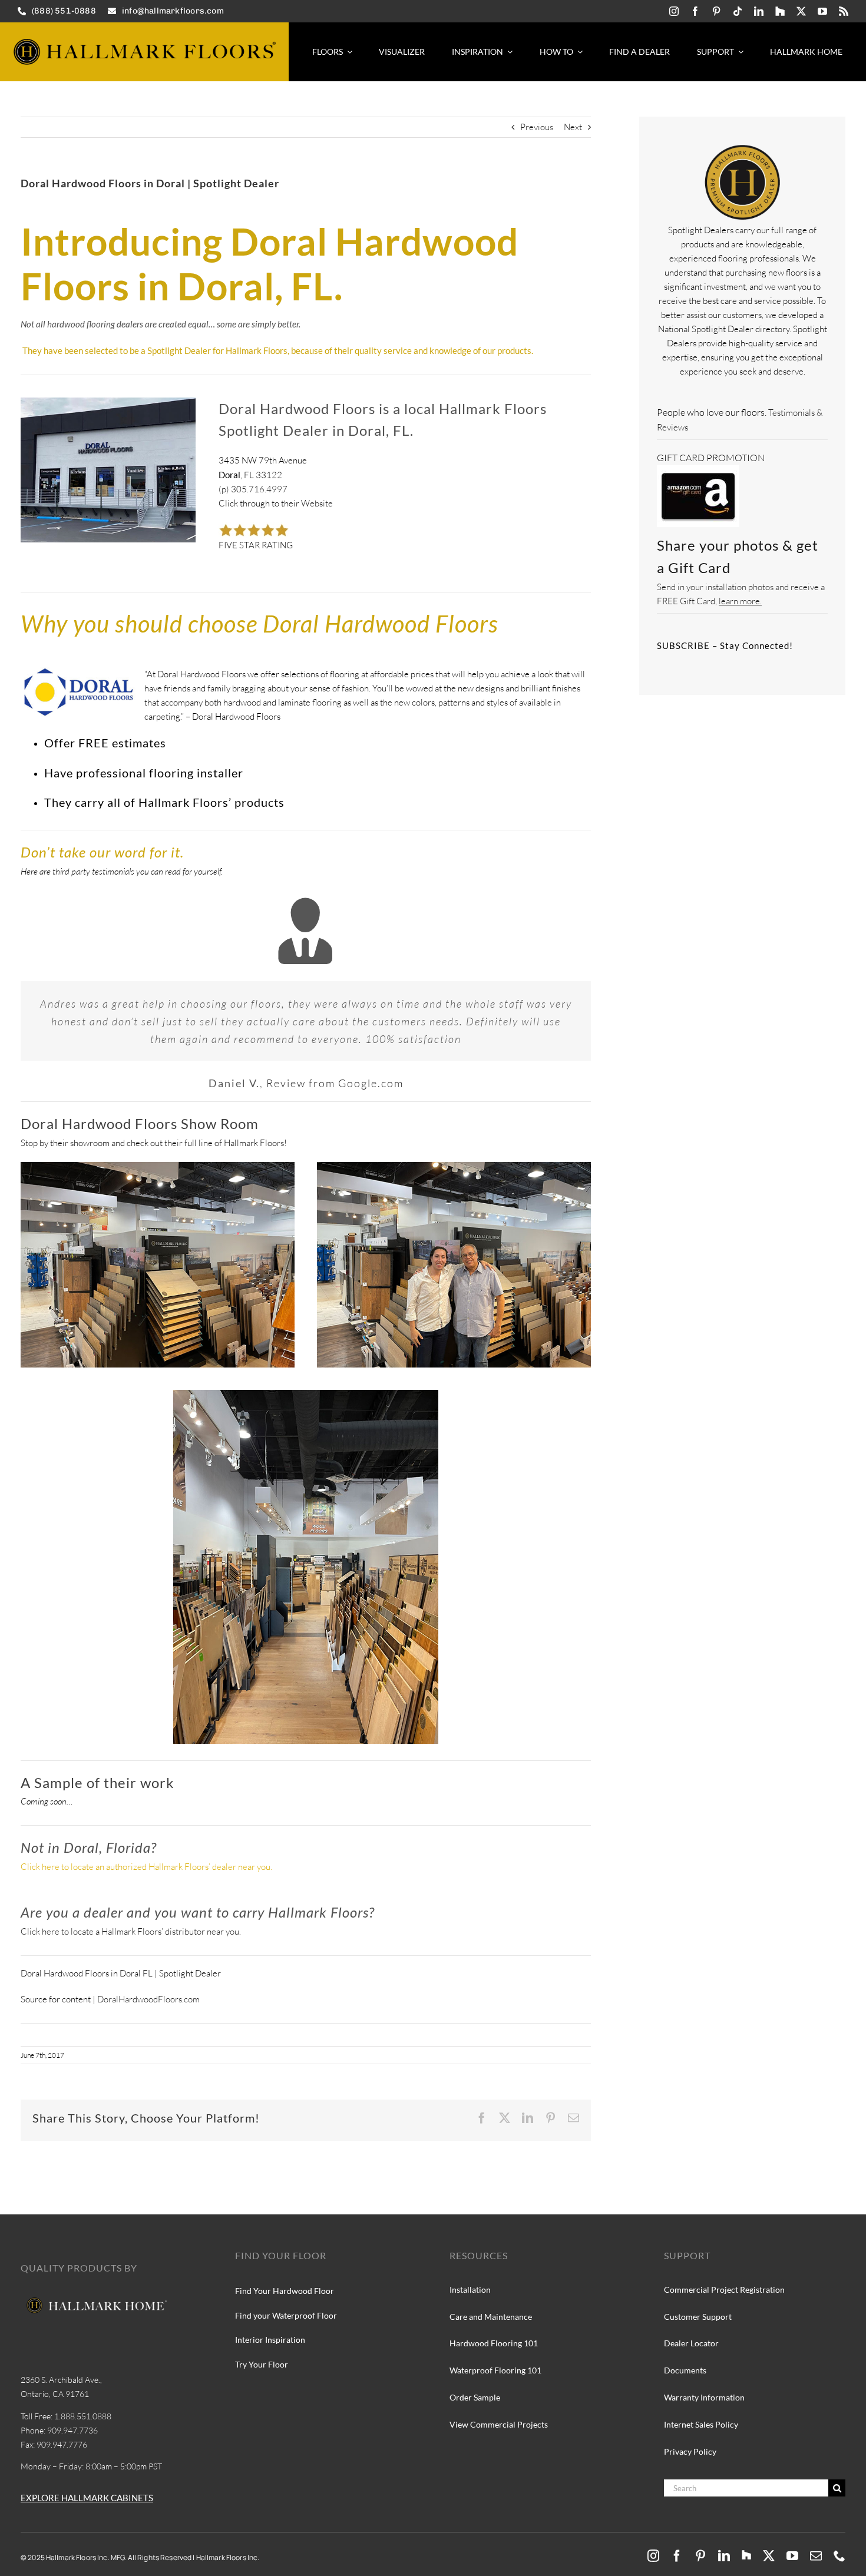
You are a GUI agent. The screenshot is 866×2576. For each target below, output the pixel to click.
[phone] (839, 2556)
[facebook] (695, 11)
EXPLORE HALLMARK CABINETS (87, 2498)
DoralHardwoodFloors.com (148, 1999)
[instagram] (674, 11)
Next (573, 127)
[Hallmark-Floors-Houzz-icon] (780, 11)
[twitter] (801, 11)
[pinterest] (716, 11)
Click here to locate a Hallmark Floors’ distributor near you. (131, 1931)
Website (317, 503)
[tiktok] (738, 11)
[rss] (844, 11)
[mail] (816, 2556)
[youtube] (822, 11)
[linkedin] (759, 11)
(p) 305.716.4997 (253, 489)
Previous (537, 127)
